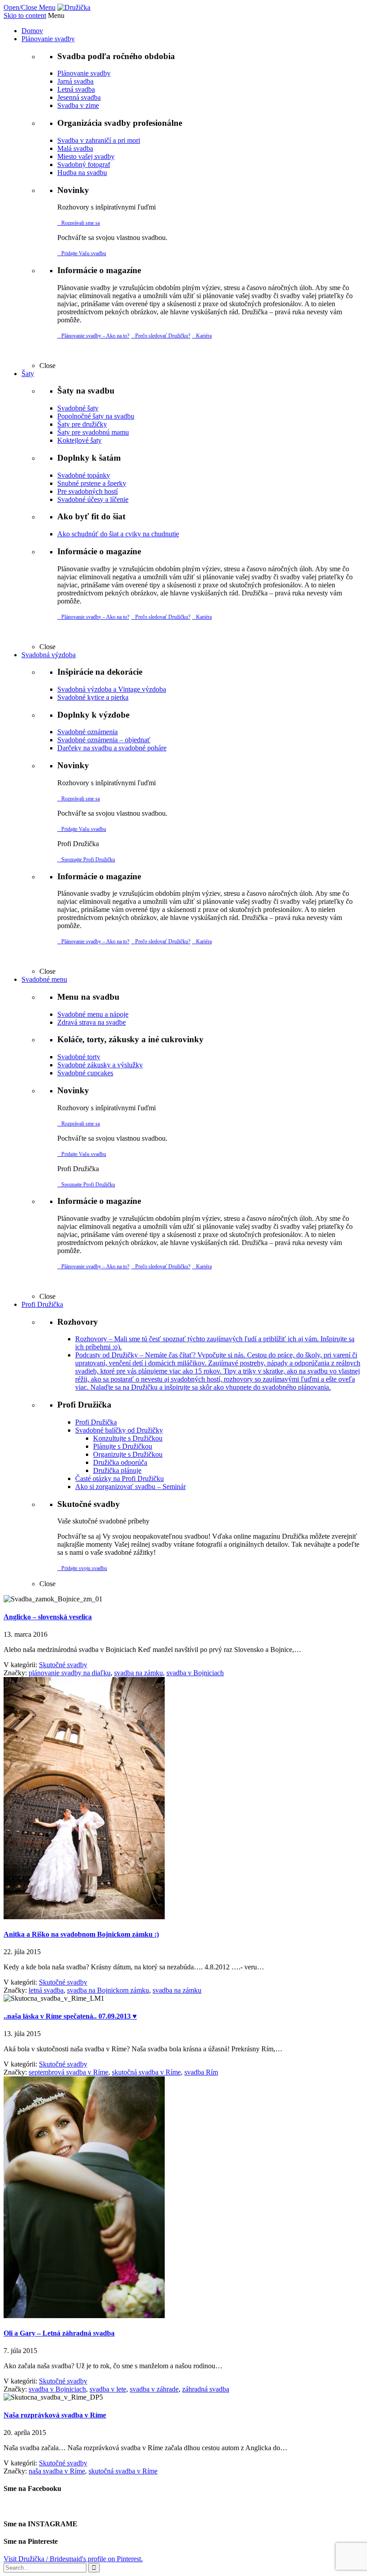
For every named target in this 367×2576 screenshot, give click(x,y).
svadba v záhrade (154, 2389)
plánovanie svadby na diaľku (70, 1673)
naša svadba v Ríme (57, 2471)
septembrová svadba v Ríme (68, 2072)
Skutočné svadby (63, 1665)
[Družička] (74, 7)
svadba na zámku (139, 1673)
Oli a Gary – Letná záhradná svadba (59, 2333)
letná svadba (46, 1990)
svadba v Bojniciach (195, 1673)
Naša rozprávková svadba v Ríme (55, 2415)
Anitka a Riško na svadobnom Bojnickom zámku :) (81, 1934)
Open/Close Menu (30, 7)
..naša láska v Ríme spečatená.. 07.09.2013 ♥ (70, 2016)
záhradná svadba (206, 2389)
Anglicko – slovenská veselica (48, 1617)
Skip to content (25, 15)
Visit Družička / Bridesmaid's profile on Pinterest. (73, 2559)
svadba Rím (201, 2072)
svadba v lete (108, 2389)
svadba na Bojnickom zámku (108, 1990)
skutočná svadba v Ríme (146, 2072)
